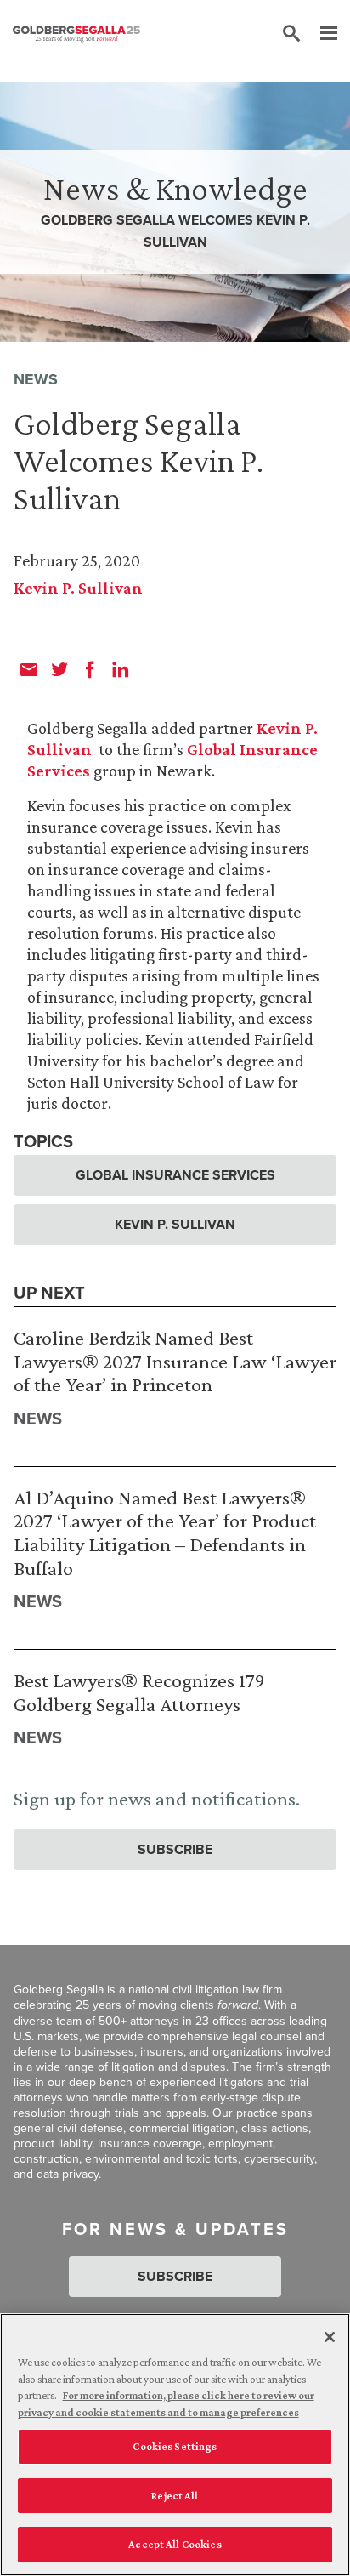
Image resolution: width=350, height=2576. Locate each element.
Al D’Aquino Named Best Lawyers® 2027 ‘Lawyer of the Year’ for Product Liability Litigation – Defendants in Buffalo (165, 1533)
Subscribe (175, 1849)
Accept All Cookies (175, 2544)
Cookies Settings (175, 2446)
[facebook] (90, 669)
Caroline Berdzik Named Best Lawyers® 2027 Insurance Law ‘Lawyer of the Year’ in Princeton (175, 1361)
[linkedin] (121, 669)
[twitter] (59, 669)
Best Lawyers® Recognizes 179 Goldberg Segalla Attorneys (139, 1692)
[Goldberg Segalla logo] (76, 34)
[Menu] (320, 34)
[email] (29, 669)
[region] (175, 2445)
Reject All (175, 2496)
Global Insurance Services (175, 1175)
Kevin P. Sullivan (78, 588)
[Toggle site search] (291, 34)
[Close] (330, 2337)
